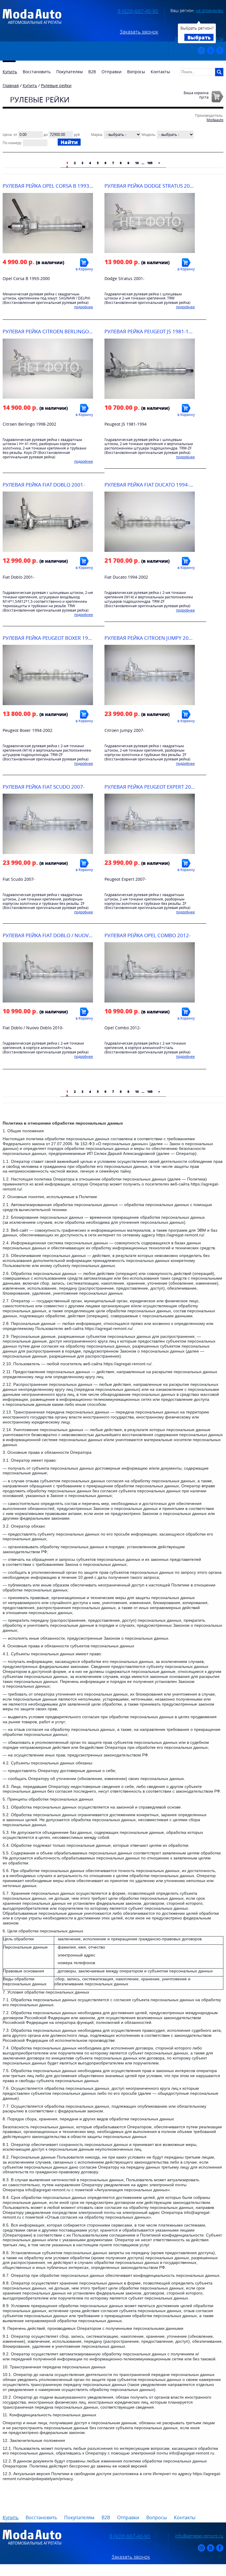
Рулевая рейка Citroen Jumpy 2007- (150, 638)
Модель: (149, 135)
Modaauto (215, 120)
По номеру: (12, 143)
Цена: (8, 135)
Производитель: (209, 115)
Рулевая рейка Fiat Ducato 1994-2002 (153, 485)
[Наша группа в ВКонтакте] (211, 53)
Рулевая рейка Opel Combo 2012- (147, 935)
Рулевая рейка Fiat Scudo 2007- (44, 787)
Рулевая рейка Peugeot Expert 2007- (151, 787)
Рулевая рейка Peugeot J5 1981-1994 (151, 331)
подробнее (84, 307)
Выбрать (199, 37)
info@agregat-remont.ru (199, 2536)
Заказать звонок (139, 32)
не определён (210, 10)
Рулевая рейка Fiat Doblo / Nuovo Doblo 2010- (64, 935)
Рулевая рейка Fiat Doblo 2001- (44, 485)
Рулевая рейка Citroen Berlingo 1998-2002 (59, 331)
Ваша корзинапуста (196, 95)
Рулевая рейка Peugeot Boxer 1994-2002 (55, 638)
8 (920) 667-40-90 (138, 11)
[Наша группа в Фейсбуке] (220, 53)
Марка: (97, 135)
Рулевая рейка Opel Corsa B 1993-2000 (53, 186)
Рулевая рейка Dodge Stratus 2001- (151, 186)
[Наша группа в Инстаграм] (201, 53)
